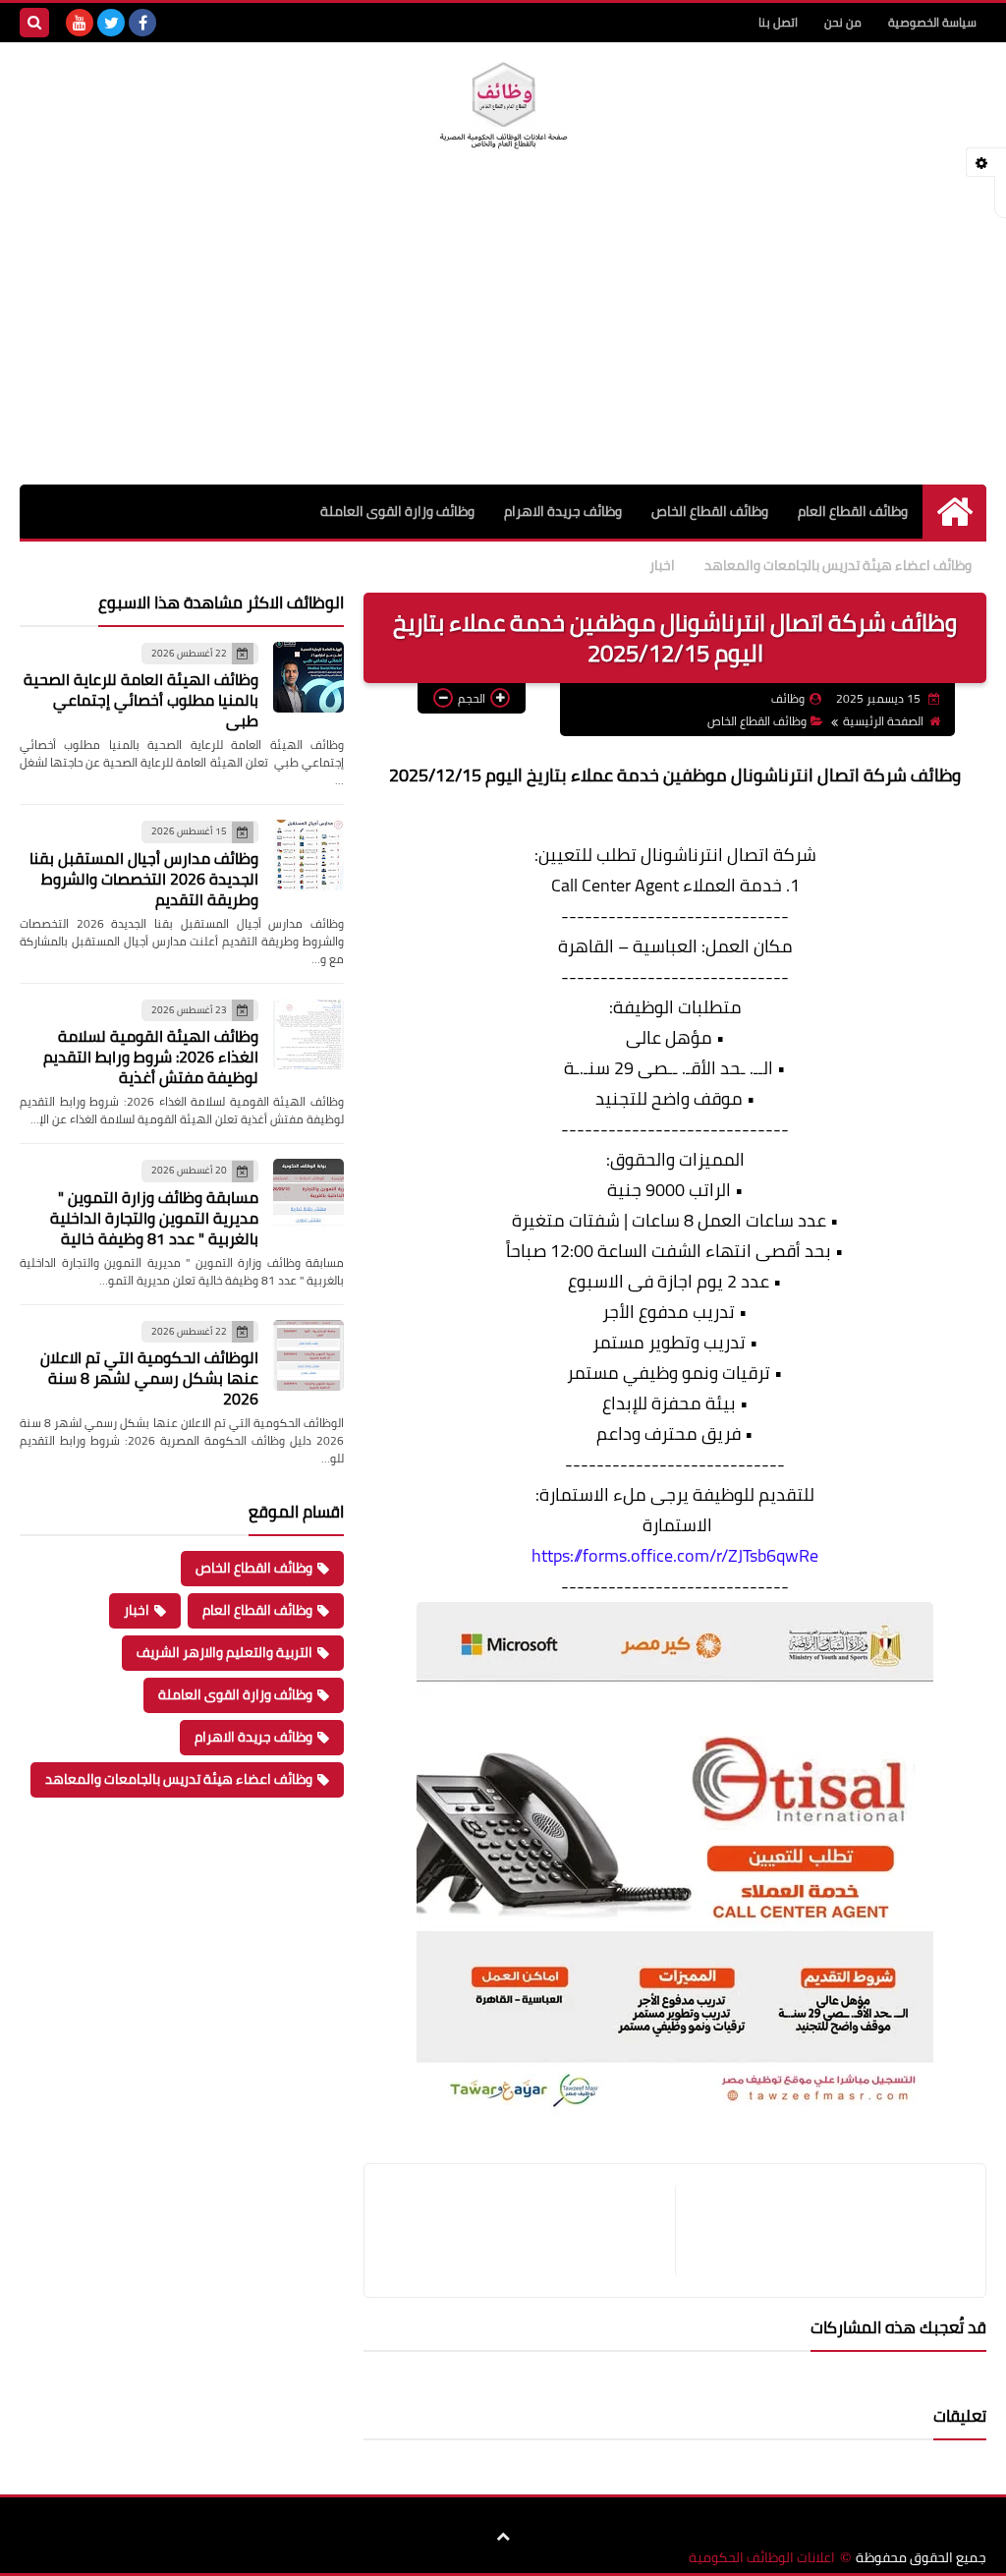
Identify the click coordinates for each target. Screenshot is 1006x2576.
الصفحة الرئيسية (883, 721)
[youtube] (80, 23)
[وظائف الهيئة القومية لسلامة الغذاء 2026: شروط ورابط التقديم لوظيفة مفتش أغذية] (308, 1034)
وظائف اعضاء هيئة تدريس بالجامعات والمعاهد (838, 565)
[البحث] (34, 23)
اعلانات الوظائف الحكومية (762, 2558)
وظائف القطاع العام (853, 511)
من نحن (843, 22)
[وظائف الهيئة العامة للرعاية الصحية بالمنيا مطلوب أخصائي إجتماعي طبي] (308, 677)
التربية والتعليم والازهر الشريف (224, 1652)
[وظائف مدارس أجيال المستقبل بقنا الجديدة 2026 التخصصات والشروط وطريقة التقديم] (308, 855)
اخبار (662, 565)
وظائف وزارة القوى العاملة (397, 511)
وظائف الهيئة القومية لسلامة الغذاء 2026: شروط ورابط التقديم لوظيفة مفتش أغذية (151, 1057)
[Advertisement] (503, 337)
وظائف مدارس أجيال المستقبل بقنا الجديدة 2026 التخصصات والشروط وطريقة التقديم (144, 879)
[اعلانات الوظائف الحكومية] (503, 106)
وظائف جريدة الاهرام (563, 511)
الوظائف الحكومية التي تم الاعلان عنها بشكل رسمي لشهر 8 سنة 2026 (149, 1378)
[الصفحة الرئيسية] (954, 512)
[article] (530, 2231)
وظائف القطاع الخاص (710, 511)
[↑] (503, 2537)
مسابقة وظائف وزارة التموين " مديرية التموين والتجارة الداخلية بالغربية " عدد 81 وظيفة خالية (154, 1218)
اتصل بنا (778, 22)
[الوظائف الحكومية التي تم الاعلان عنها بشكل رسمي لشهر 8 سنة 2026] (308, 1355)
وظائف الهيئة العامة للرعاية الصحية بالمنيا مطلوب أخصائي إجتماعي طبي (141, 700)
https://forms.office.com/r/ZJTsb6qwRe (675, 1555)
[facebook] (142, 23)
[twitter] (111, 23)
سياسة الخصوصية (932, 22)
